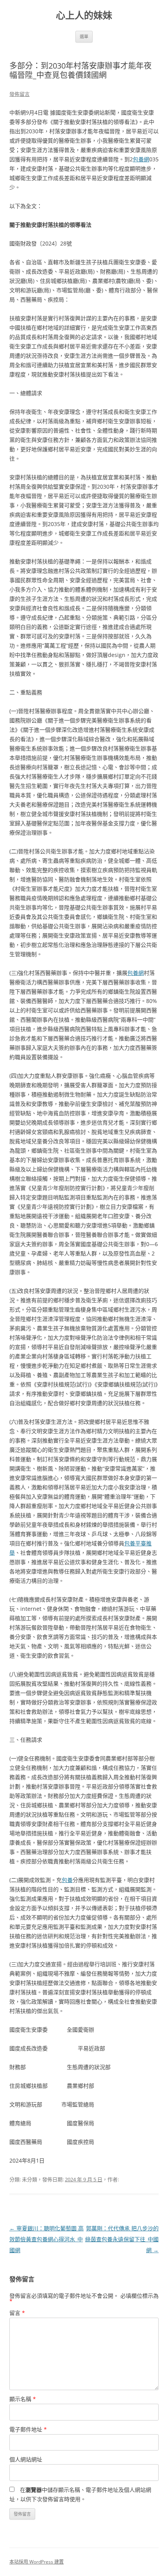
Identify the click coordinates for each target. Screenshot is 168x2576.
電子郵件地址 (28, 2429)
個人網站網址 (26, 2459)
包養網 (141, 159)
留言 (17, 2313)
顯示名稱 (23, 2399)
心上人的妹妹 (84, 15)
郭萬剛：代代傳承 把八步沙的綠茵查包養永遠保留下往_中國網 (122, 2239)
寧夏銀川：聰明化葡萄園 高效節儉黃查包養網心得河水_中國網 (46, 2239)
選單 (84, 36)
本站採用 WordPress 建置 (37, 2562)
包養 (67, 1880)
